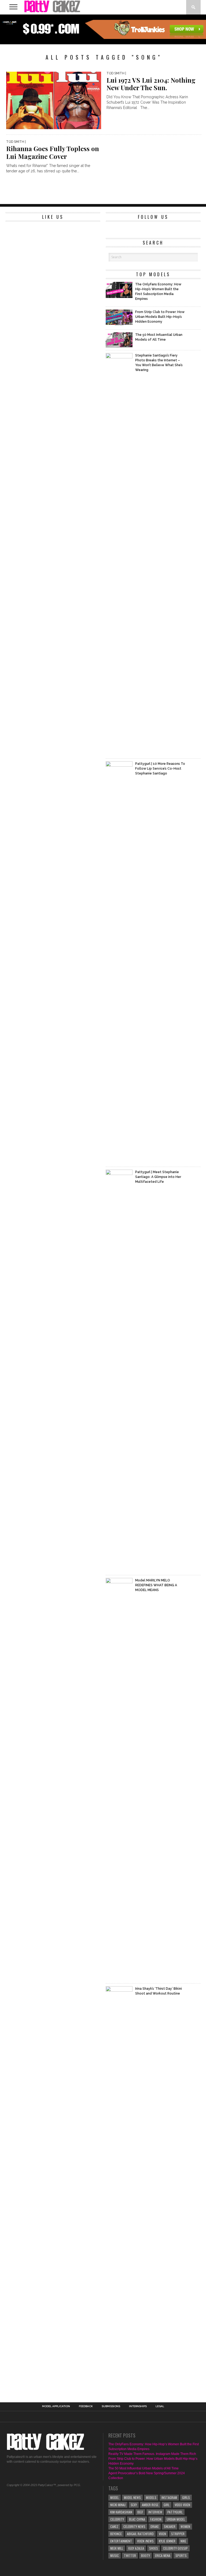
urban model (176, 2519)
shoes (154, 2548)
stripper (178, 2534)
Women (185, 2526)
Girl (167, 2505)
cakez (114, 2526)
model (115, 2497)
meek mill (117, 2548)
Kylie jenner (167, 2541)
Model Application (56, 2406)
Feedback (86, 2406)
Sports (181, 2555)
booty (146, 2555)
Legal (160, 2406)
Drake (155, 2526)
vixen (162, 2534)
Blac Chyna (137, 2519)
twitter (130, 2555)
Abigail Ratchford (140, 2534)
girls (186, 2497)
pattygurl (175, 2512)
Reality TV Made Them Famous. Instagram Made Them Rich (152, 2454)
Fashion (156, 2519)
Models (151, 2497)
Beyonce (116, 2534)
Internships (138, 2406)
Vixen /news (145, 2541)
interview (155, 2512)
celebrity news (134, 2526)
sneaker (170, 2526)
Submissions (111, 2406)
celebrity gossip (175, 2548)
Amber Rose (150, 2505)
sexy (134, 2505)
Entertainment (121, 2541)
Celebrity (117, 2519)
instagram (169, 2497)
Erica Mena (163, 2555)
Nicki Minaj (118, 2505)
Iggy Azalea (136, 2548)
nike (183, 2541)
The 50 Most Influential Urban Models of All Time (144, 2468)
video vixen (182, 2505)
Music (115, 2555)
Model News (132, 2497)
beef (140, 2512)
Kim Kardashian (121, 2512)
